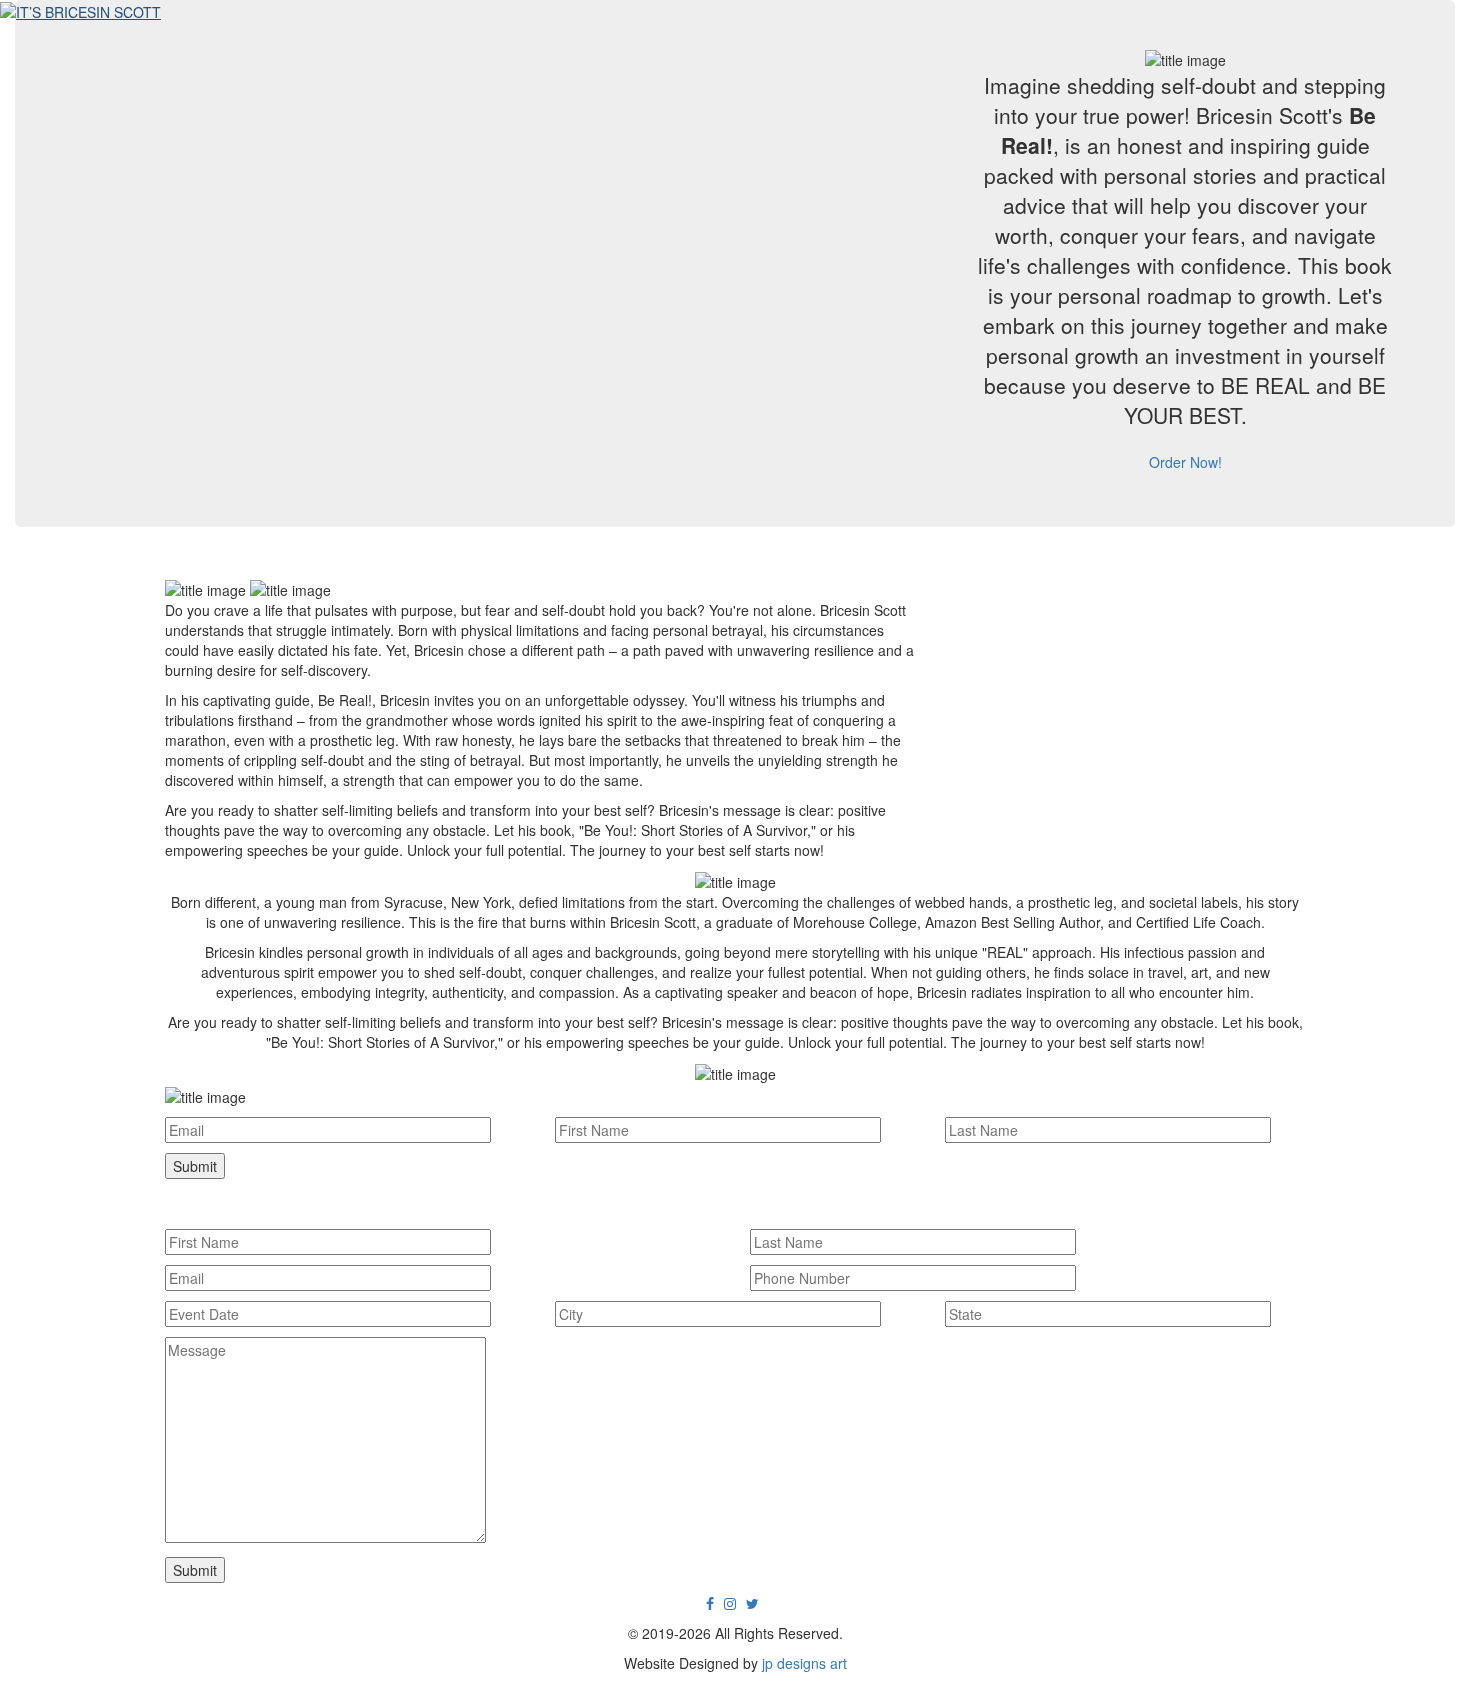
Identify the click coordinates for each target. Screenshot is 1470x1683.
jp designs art (804, 1663)
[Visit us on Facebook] (710, 1603)
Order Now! (1185, 462)
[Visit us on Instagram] (730, 1603)
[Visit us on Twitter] (752, 1603)
